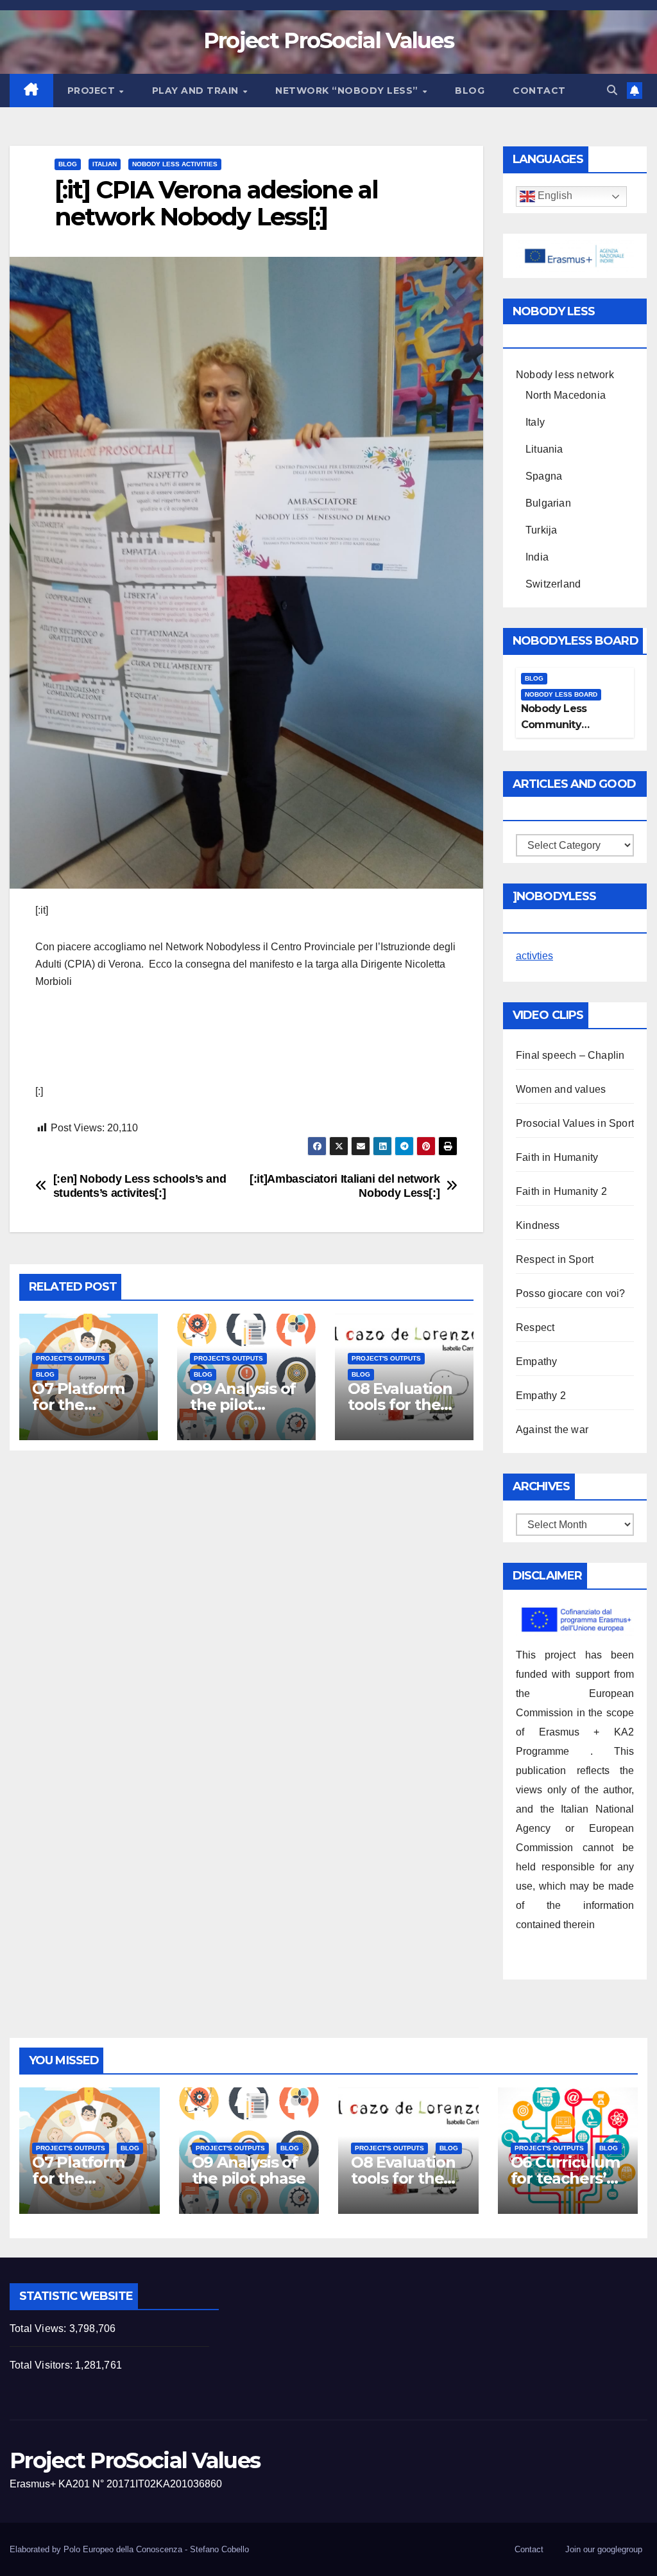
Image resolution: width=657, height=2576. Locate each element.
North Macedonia (566, 395)
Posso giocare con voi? (570, 1293)
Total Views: (39, 2328)
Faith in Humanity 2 (561, 1191)
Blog (470, 91)
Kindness (538, 1225)
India (537, 557)
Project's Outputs (71, 1358)
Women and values (561, 1089)
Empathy (536, 1362)
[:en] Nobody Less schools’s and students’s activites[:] (140, 1186)
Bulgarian (548, 503)
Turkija (541, 530)
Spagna (544, 476)
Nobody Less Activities (175, 164)
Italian (105, 164)
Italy (535, 422)
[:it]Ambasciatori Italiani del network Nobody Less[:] (345, 1186)
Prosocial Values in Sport (575, 1123)
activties (534, 956)
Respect (535, 1327)
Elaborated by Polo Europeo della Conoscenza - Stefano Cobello (129, 2549)
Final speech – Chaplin (570, 1055)
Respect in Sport (555, 1259)
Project (93, 91)
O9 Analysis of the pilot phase (243, 1405)
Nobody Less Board (561, 694)
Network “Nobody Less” (348, 91)
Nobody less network (565, 375)
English (554, 196)
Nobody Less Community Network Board (559, 725)
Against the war (552, 1430)
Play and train (197, 91)
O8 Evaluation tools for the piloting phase (402, 1405)
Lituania (544, 449)
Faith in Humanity (557, 1157)
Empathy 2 (541, 1396)
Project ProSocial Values (328, 40)
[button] (612, 90)
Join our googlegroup (604, 2549)
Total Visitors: (42, 2365)
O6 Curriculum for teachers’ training (565, 2178)
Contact (539, 91)
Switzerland (553, 584)
